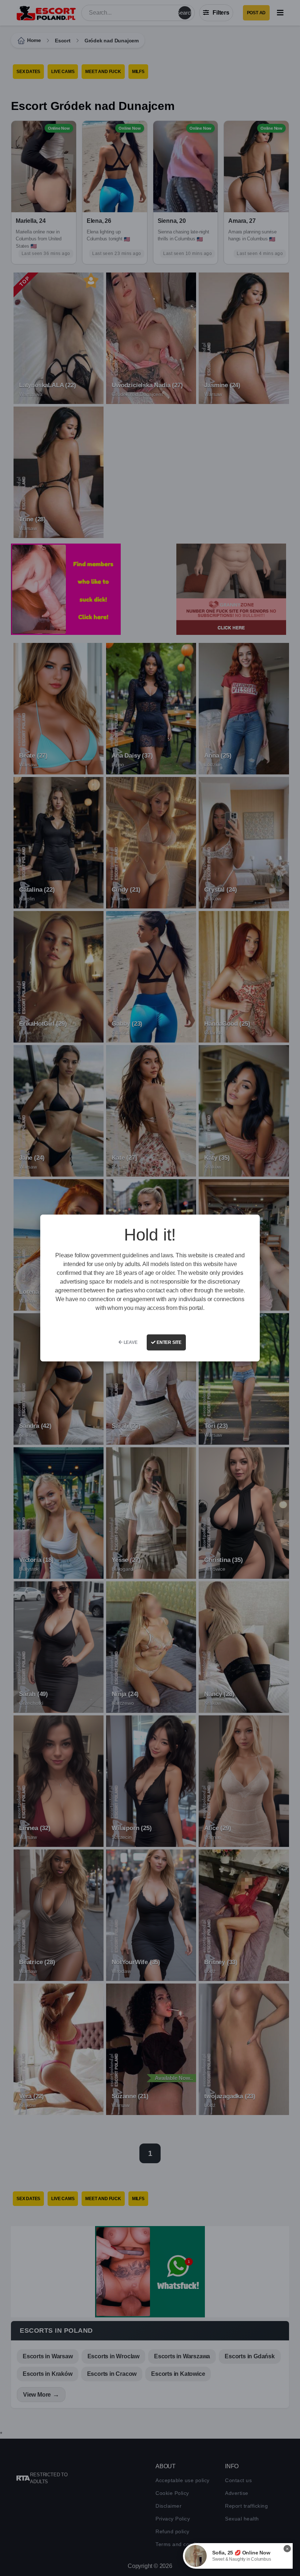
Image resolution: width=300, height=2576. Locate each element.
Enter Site (168, 1342)
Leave (130, 1342)
